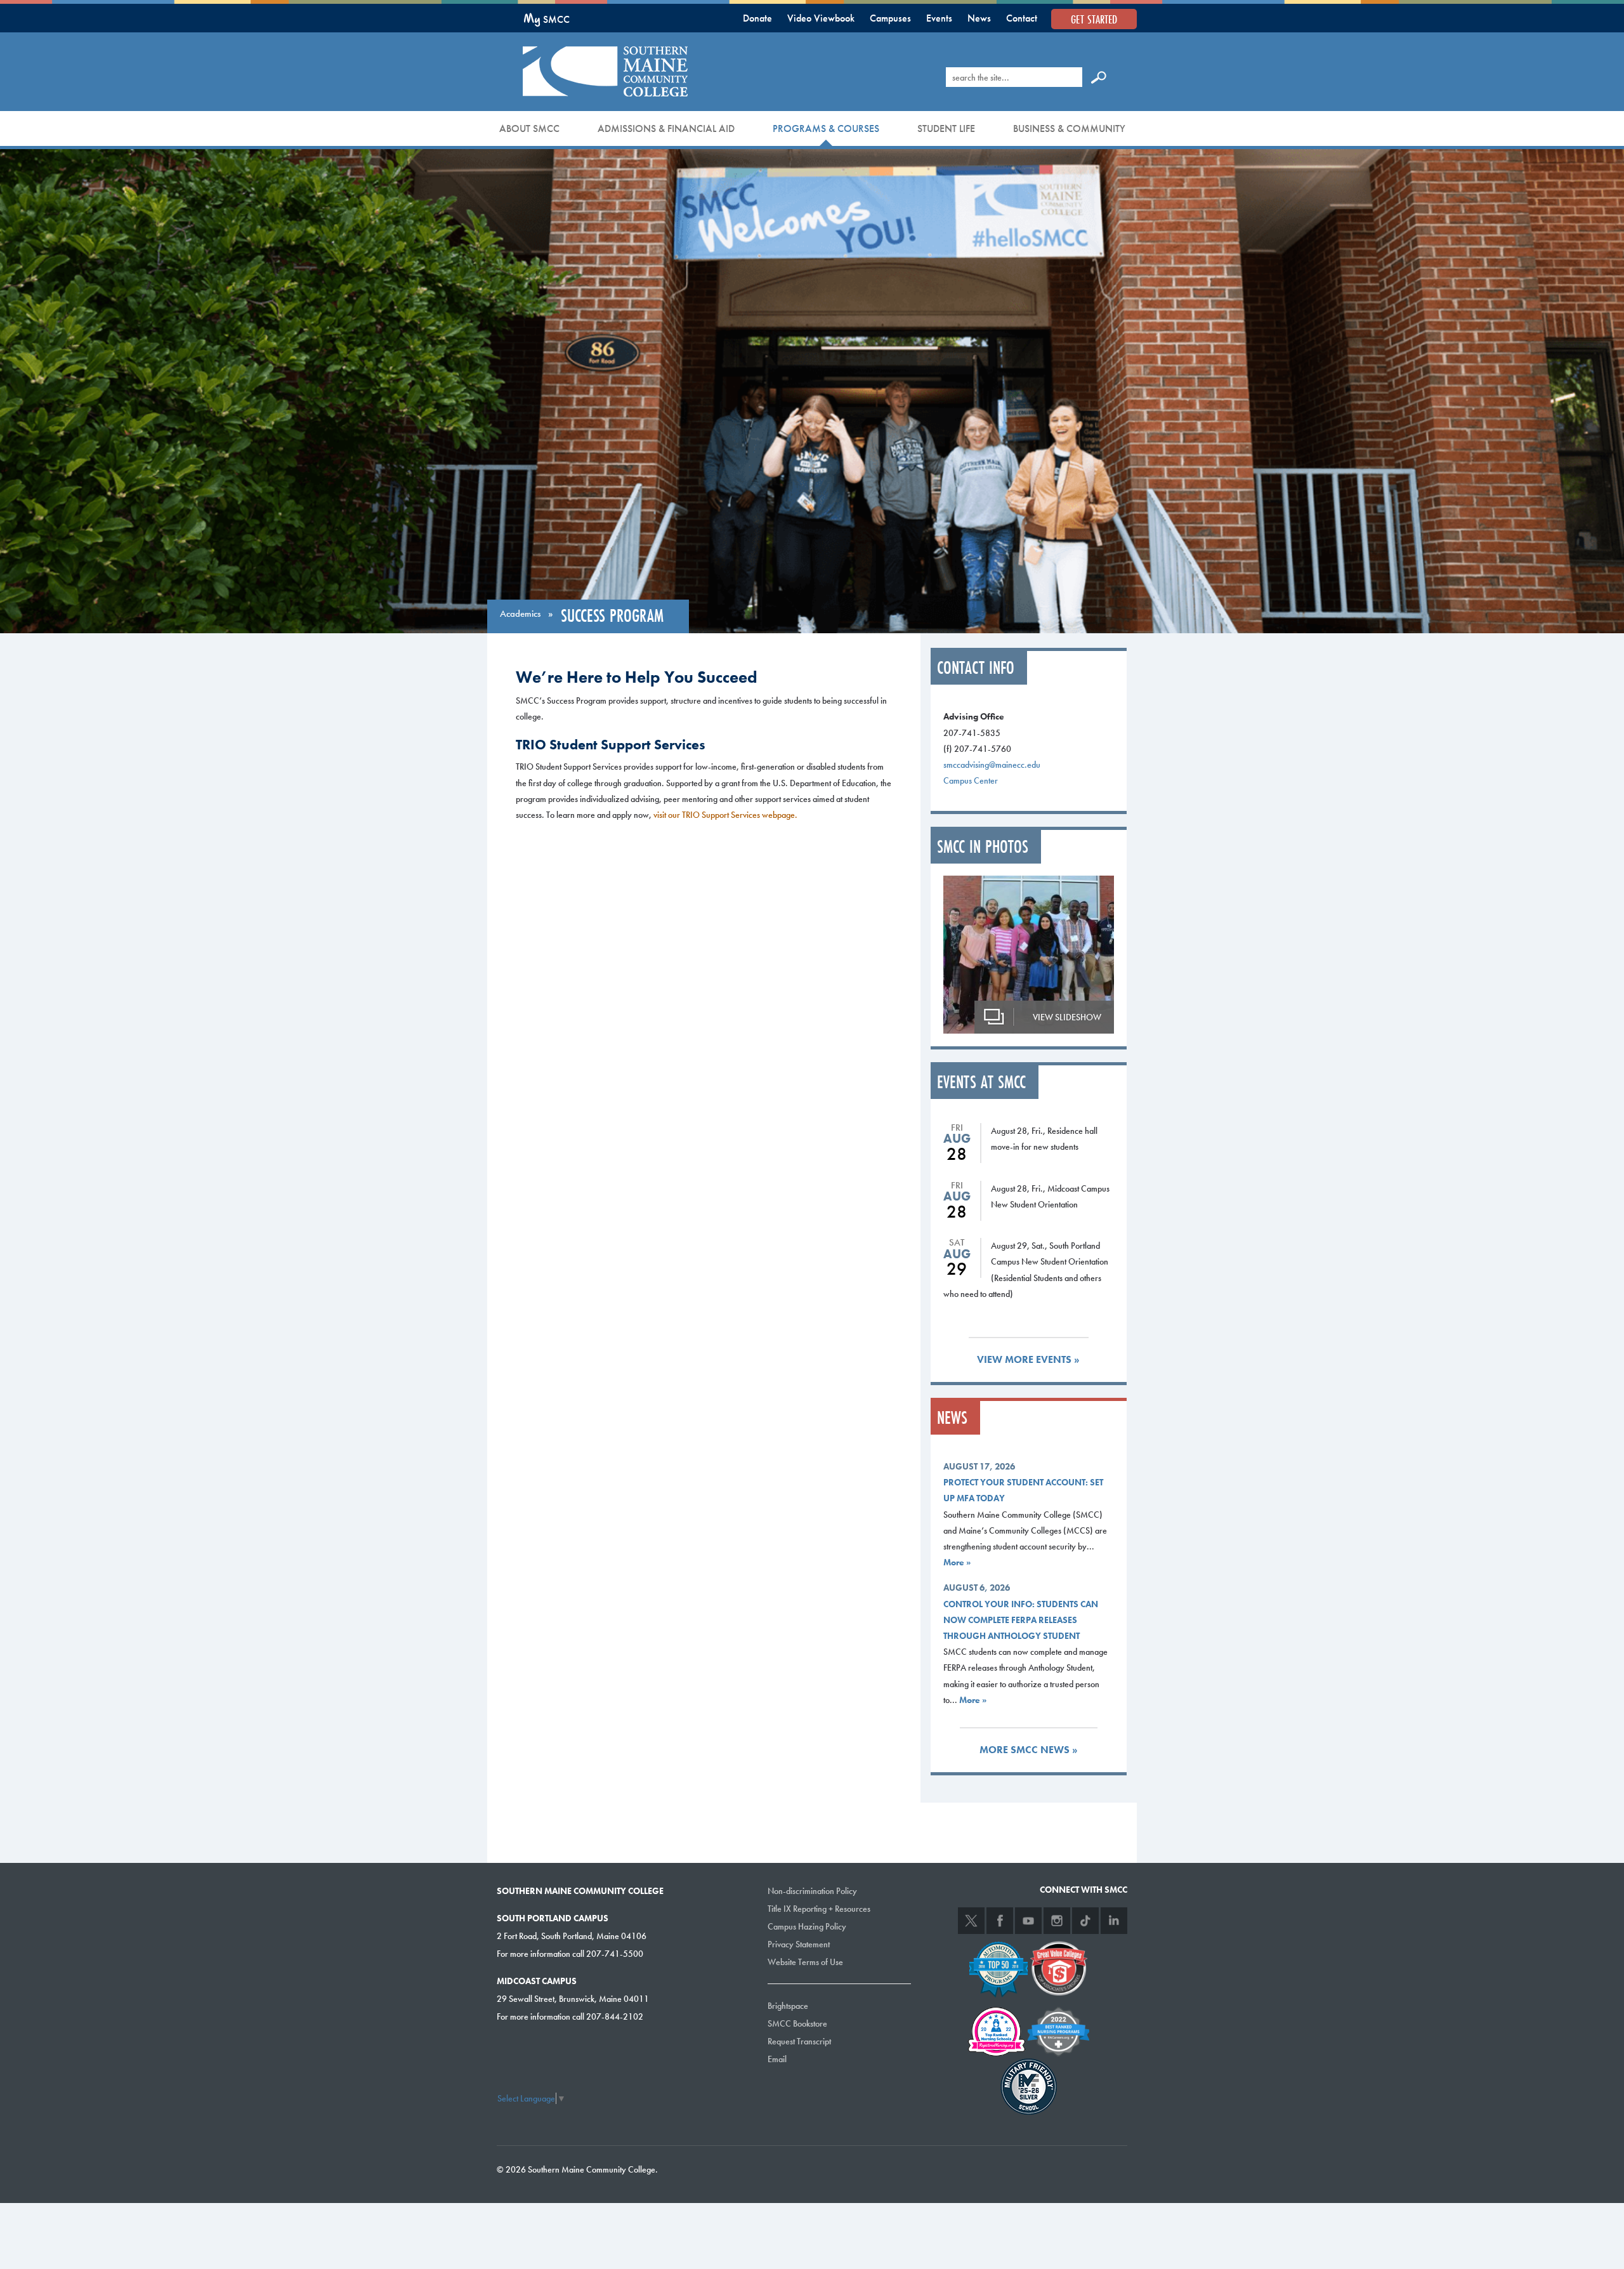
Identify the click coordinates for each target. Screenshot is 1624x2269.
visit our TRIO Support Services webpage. (725, 815)
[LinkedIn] (1114, 1921)
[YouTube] (1028, 1921)
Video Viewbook (821, 18)
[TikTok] (1085, 1921)
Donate (757, 18)
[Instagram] (1057, 1921)
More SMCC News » (1029, 1750)
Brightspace (788, 2006)
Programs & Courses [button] (826, 128)
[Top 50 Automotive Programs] (999, 1967)
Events (939, 18)
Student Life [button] (946, 128)
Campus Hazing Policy (807, 1926)
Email (777, 2059)
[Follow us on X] (971, 1921)
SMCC (547, 19)
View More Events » (1028, 1359)
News (979, 18)
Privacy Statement (799, 1944)
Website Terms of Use (805, 1962)
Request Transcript (799, 2041)
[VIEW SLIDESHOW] (1029, 953)
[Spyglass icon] (1099, 77)
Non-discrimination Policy (812, 1891)
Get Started (1094, 19)
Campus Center (971, 780)
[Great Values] (1059, 1967)
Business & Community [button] (1069, 128)
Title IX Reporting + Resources (819, 1909)
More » (957, 1562)
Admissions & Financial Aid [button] (666, 128)
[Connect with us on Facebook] (1000, 1921)
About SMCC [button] (529, 128)
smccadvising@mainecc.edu (992, 765)
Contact (1022, 18)
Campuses (890, 18)
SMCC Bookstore (797, 2023)
